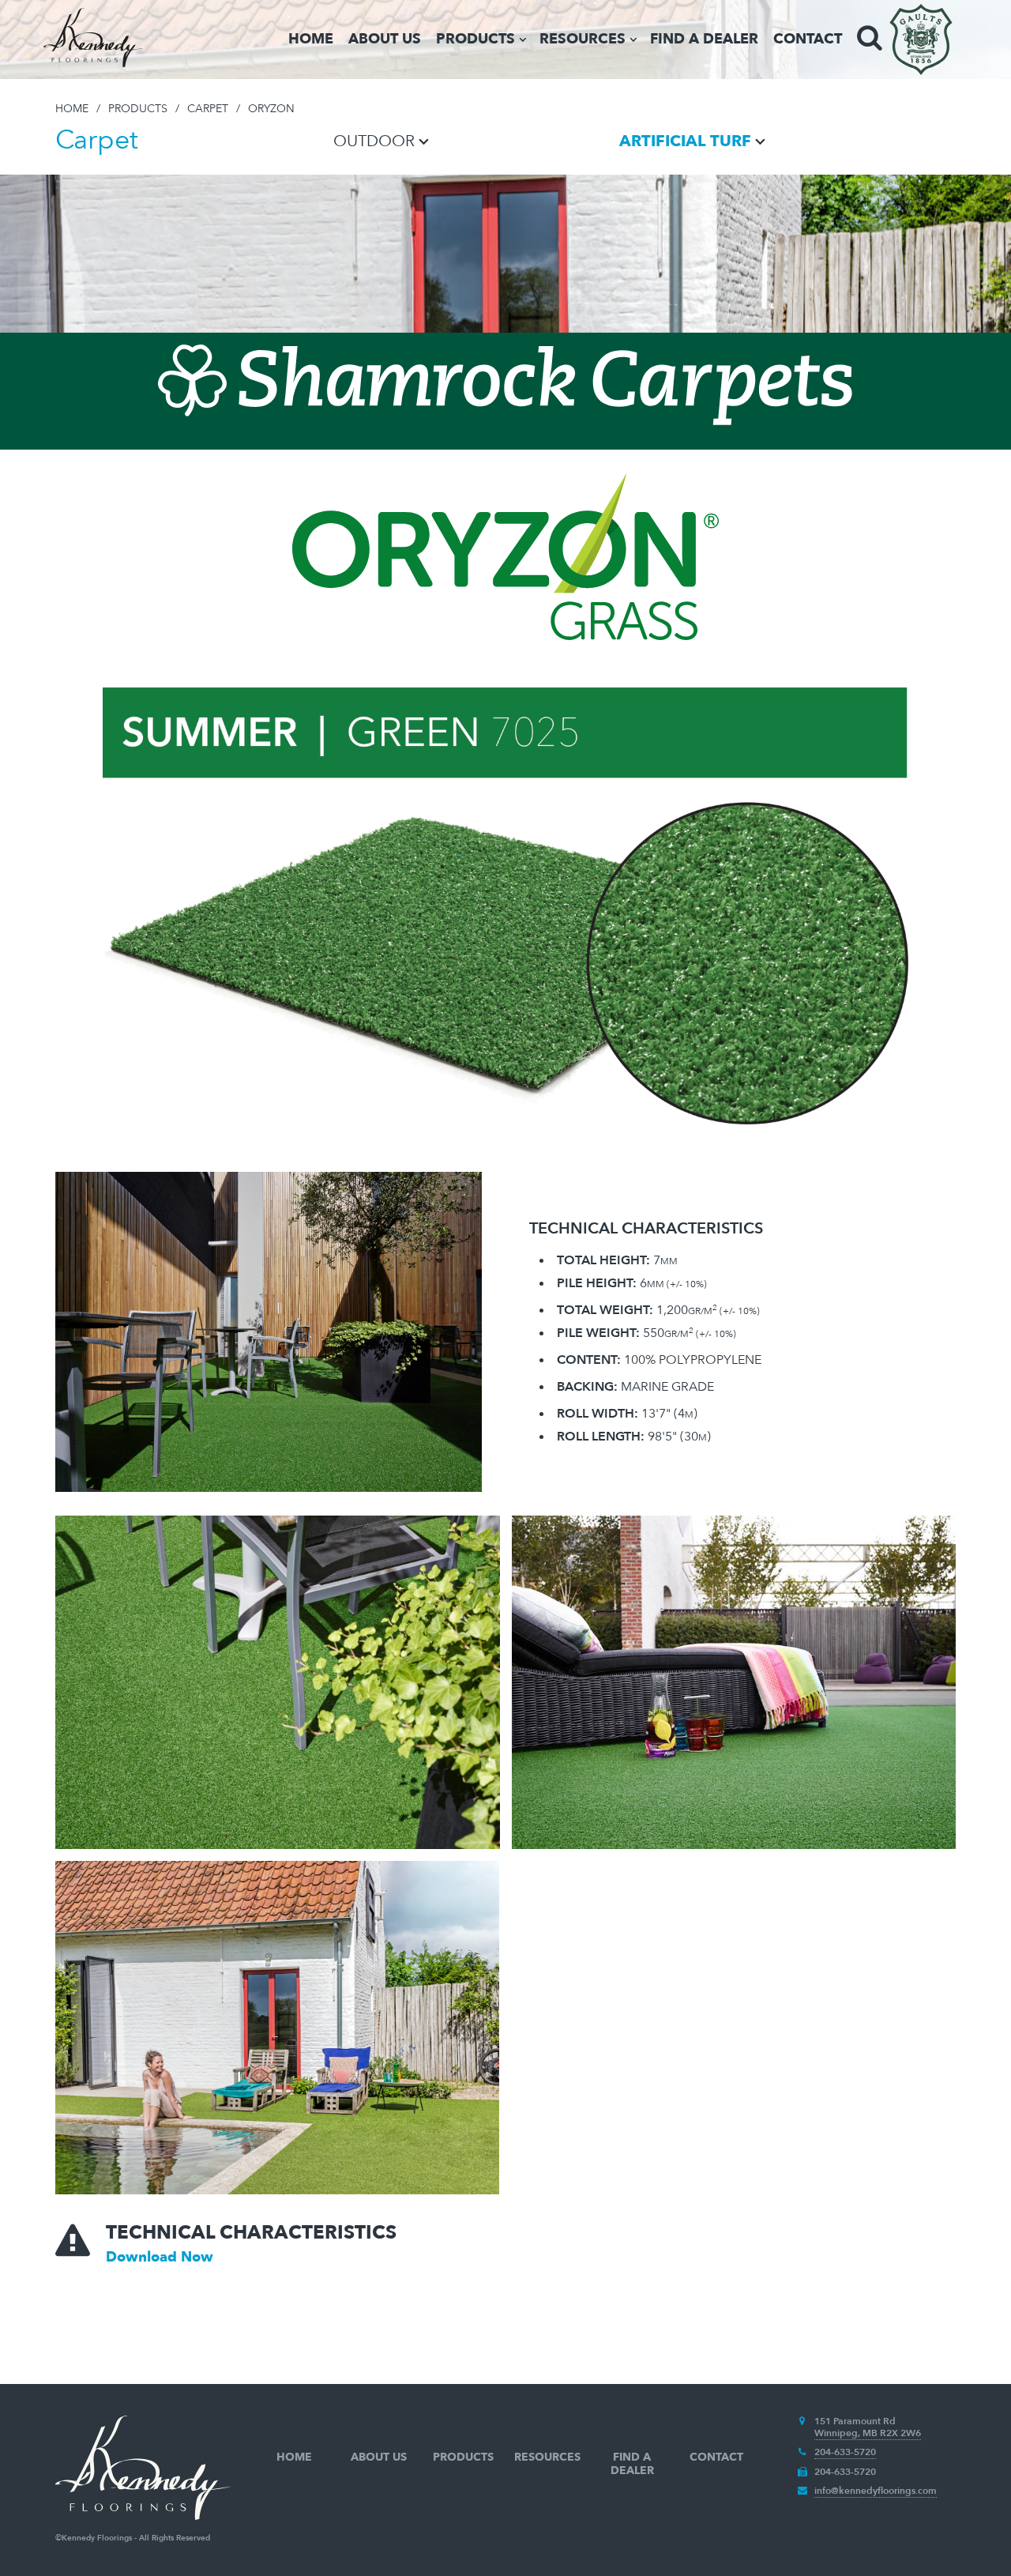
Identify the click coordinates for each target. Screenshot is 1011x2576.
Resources (583, 39)
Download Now (160, 2257)
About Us (385, 39)
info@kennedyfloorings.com (876, 2491)
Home (311, 39)
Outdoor (374, 141)
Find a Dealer (704, 39)
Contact (808, 39)
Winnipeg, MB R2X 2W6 (868, 2433)
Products (475, 39)
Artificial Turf (685, 141)
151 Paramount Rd (855, 2421)
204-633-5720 (845, 2452)
